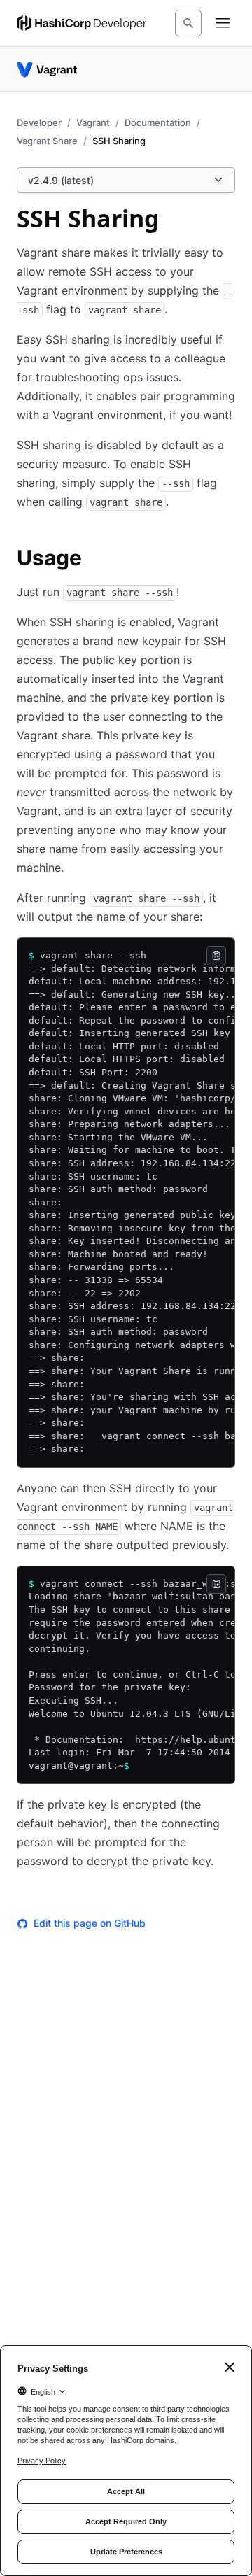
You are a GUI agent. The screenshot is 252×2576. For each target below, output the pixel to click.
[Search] (188, 23)
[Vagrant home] (47, 69)
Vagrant (93, 122)
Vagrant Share (47, 141)
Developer (39, 122)
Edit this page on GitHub (90, 1923)
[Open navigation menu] (223, 23)
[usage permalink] (96, 560)
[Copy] (216, 956)
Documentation (158, 122)
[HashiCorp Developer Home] (82, 23)
